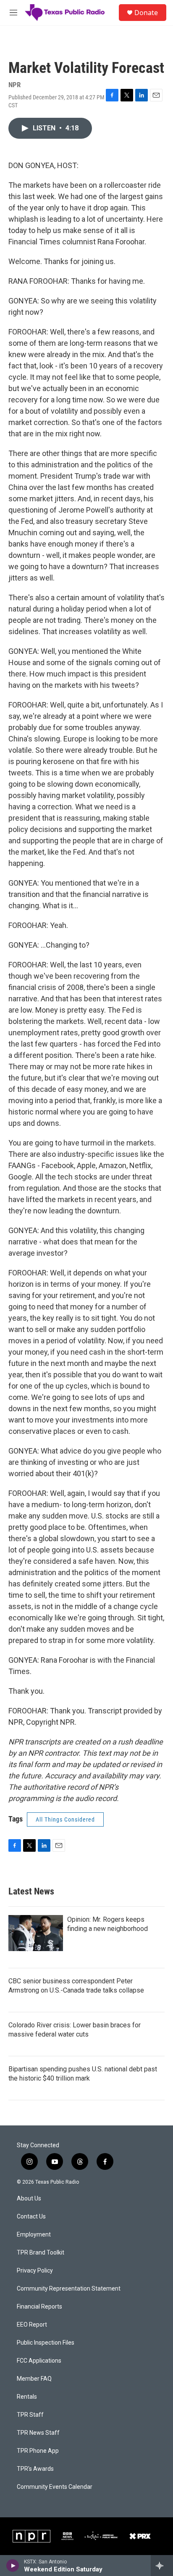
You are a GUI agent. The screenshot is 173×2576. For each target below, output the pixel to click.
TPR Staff (30, 2415)
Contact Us (31, 2217)
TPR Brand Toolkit (41, 2253)
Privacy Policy (35, 2271)
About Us (29, 2199)
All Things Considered (65, 1819)
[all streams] (162, 2566)
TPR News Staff (38, 2433)
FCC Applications (39, 2361)
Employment (34, 2235)
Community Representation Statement (69, 2289)
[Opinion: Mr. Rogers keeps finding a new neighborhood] (36, 1933)
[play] (13, 2566)
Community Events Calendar (55, 2487)
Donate (146, 13)
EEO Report (32, 2325)
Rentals (27, 2397)
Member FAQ (34, 2379)
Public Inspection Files (46, 2343)
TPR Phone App (38, 2451)
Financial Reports (39, 2307)
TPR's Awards (35, 2469)
